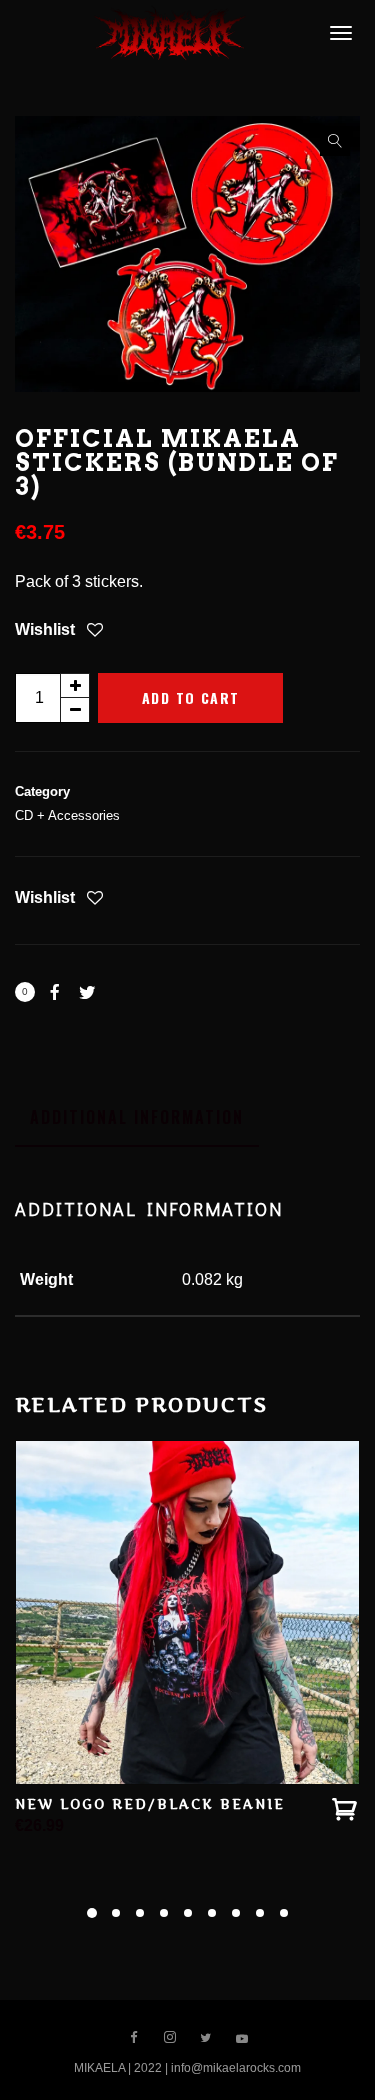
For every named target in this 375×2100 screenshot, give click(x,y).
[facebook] (134, 2038)
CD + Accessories (67, 815)
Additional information (137, 1117)
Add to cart (190, 697)
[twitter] (206, 2038)
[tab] (137, 1117)
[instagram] (170, 2038)
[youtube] (242, 2045)
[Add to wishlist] (95, 631)
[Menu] (338, 32)
